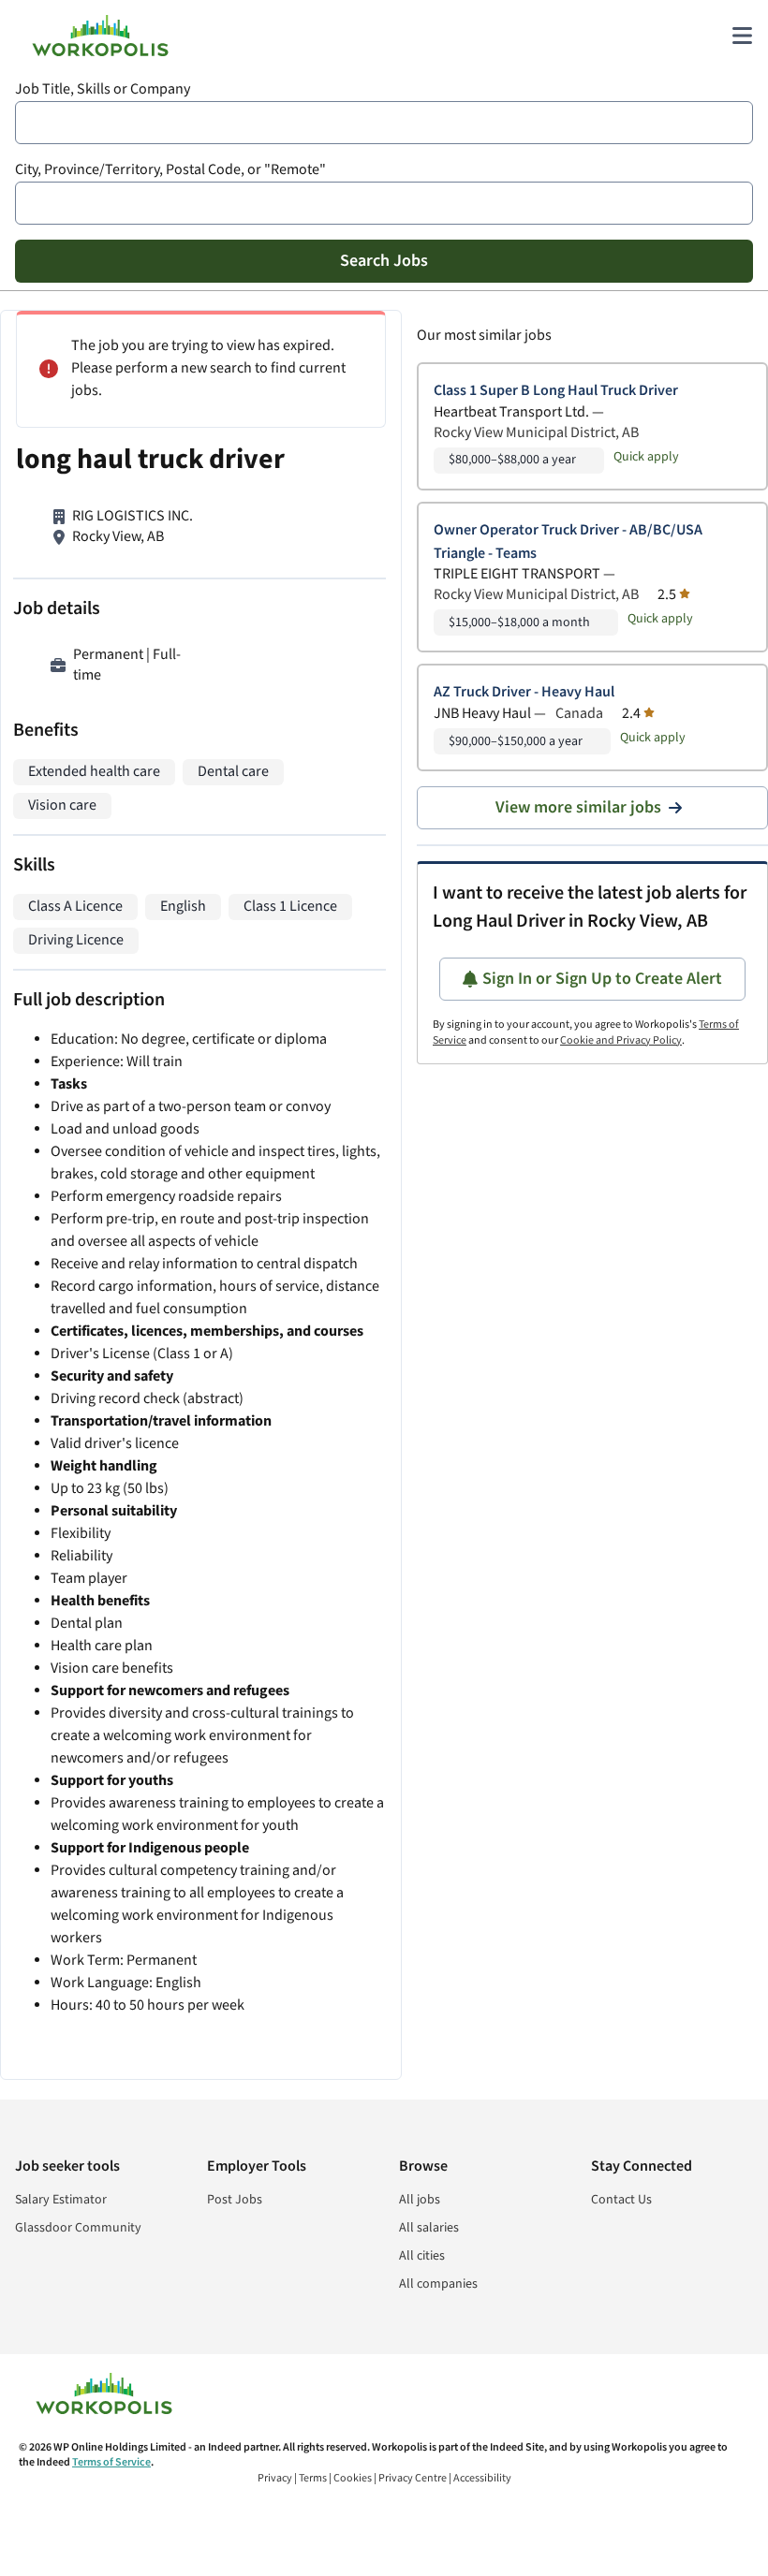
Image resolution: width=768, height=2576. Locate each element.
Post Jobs (235, 2200)
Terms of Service (111, 2462)
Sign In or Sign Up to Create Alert (602, 979)
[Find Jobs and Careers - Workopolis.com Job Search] (100, 36)
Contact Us (621, 2200)
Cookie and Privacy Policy (621, 1040)
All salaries (429, 2228)
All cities (422, 2256)
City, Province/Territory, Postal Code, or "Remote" (170, 170)
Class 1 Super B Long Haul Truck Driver (556, 391)
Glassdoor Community (78, 2228)
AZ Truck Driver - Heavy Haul (524, 692)
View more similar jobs (578, 807)
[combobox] (384, 123)
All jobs (420, 2200)
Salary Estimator (61, 2200)
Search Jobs (384, 261)
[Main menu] (742, 36)
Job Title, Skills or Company (103, 89)
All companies (438, 2284)
